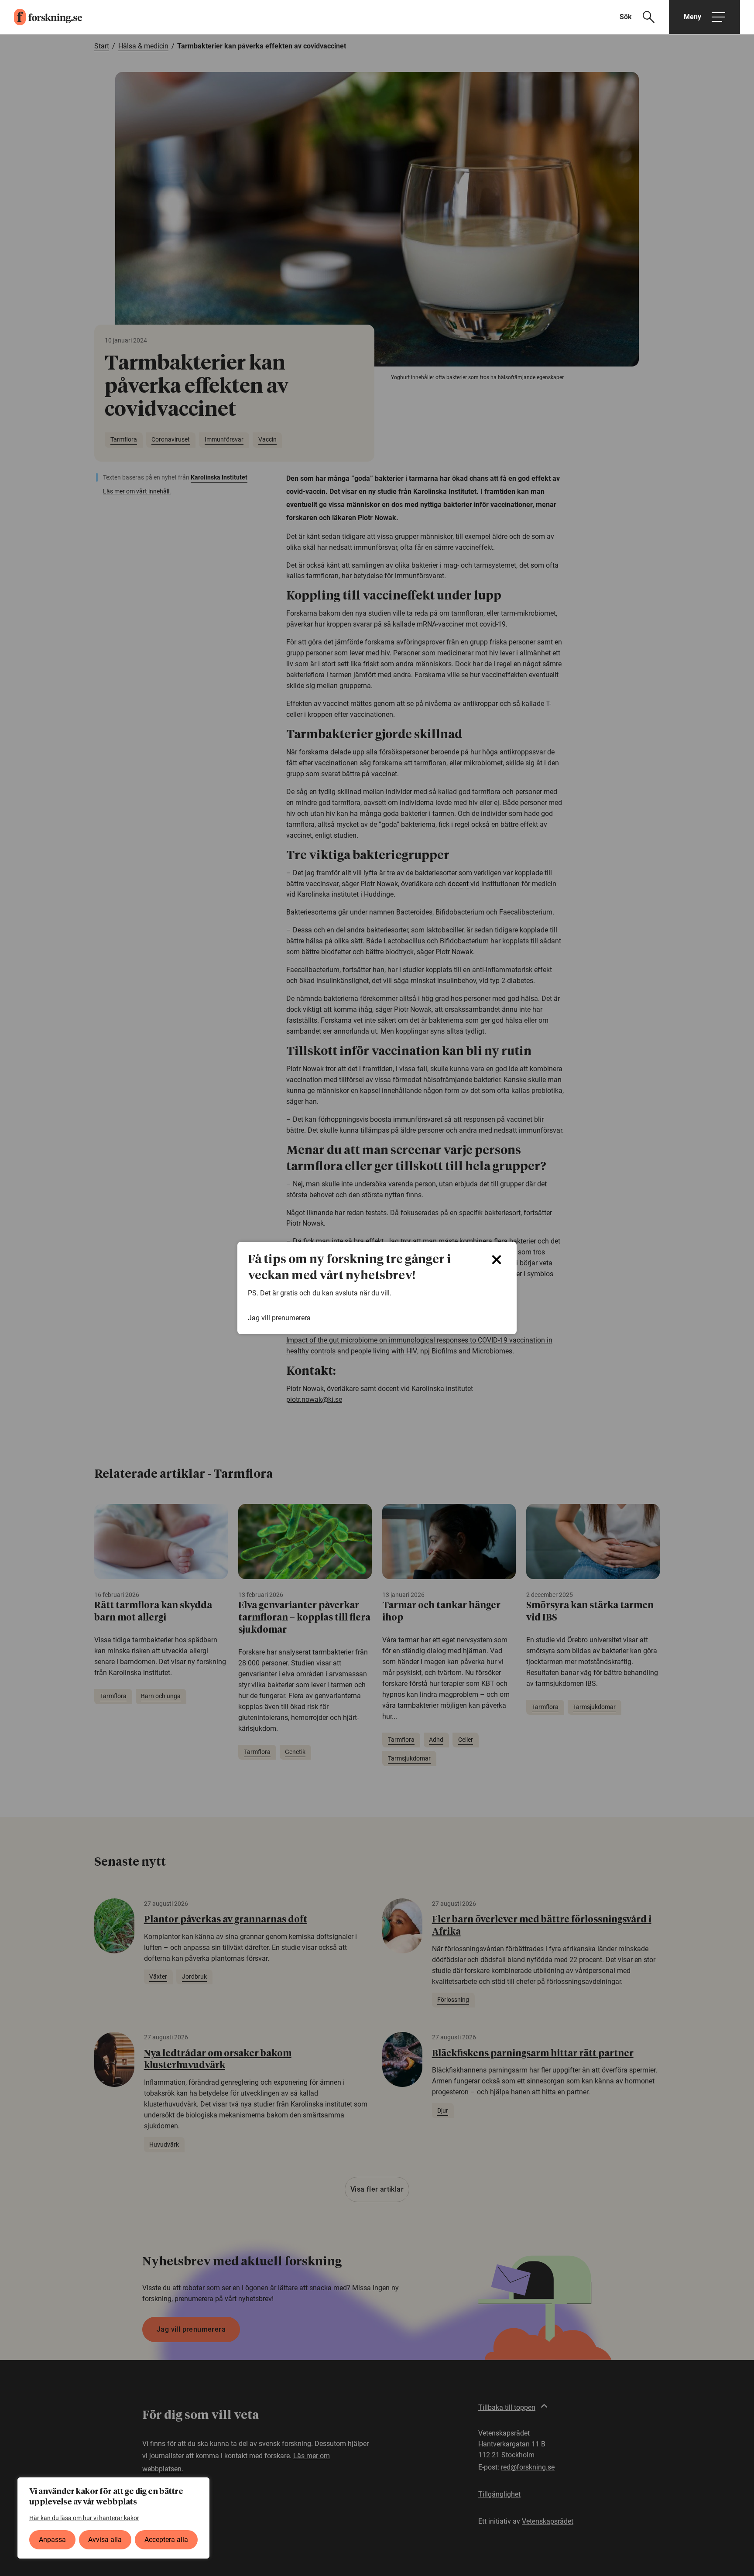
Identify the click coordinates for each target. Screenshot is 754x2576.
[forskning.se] (41, 17)
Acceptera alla (166, 2540)
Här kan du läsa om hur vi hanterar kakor (84, 2518)
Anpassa (52, 2540)
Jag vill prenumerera (279, 1318)
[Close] (497, 1260)
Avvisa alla (105, 2540)
